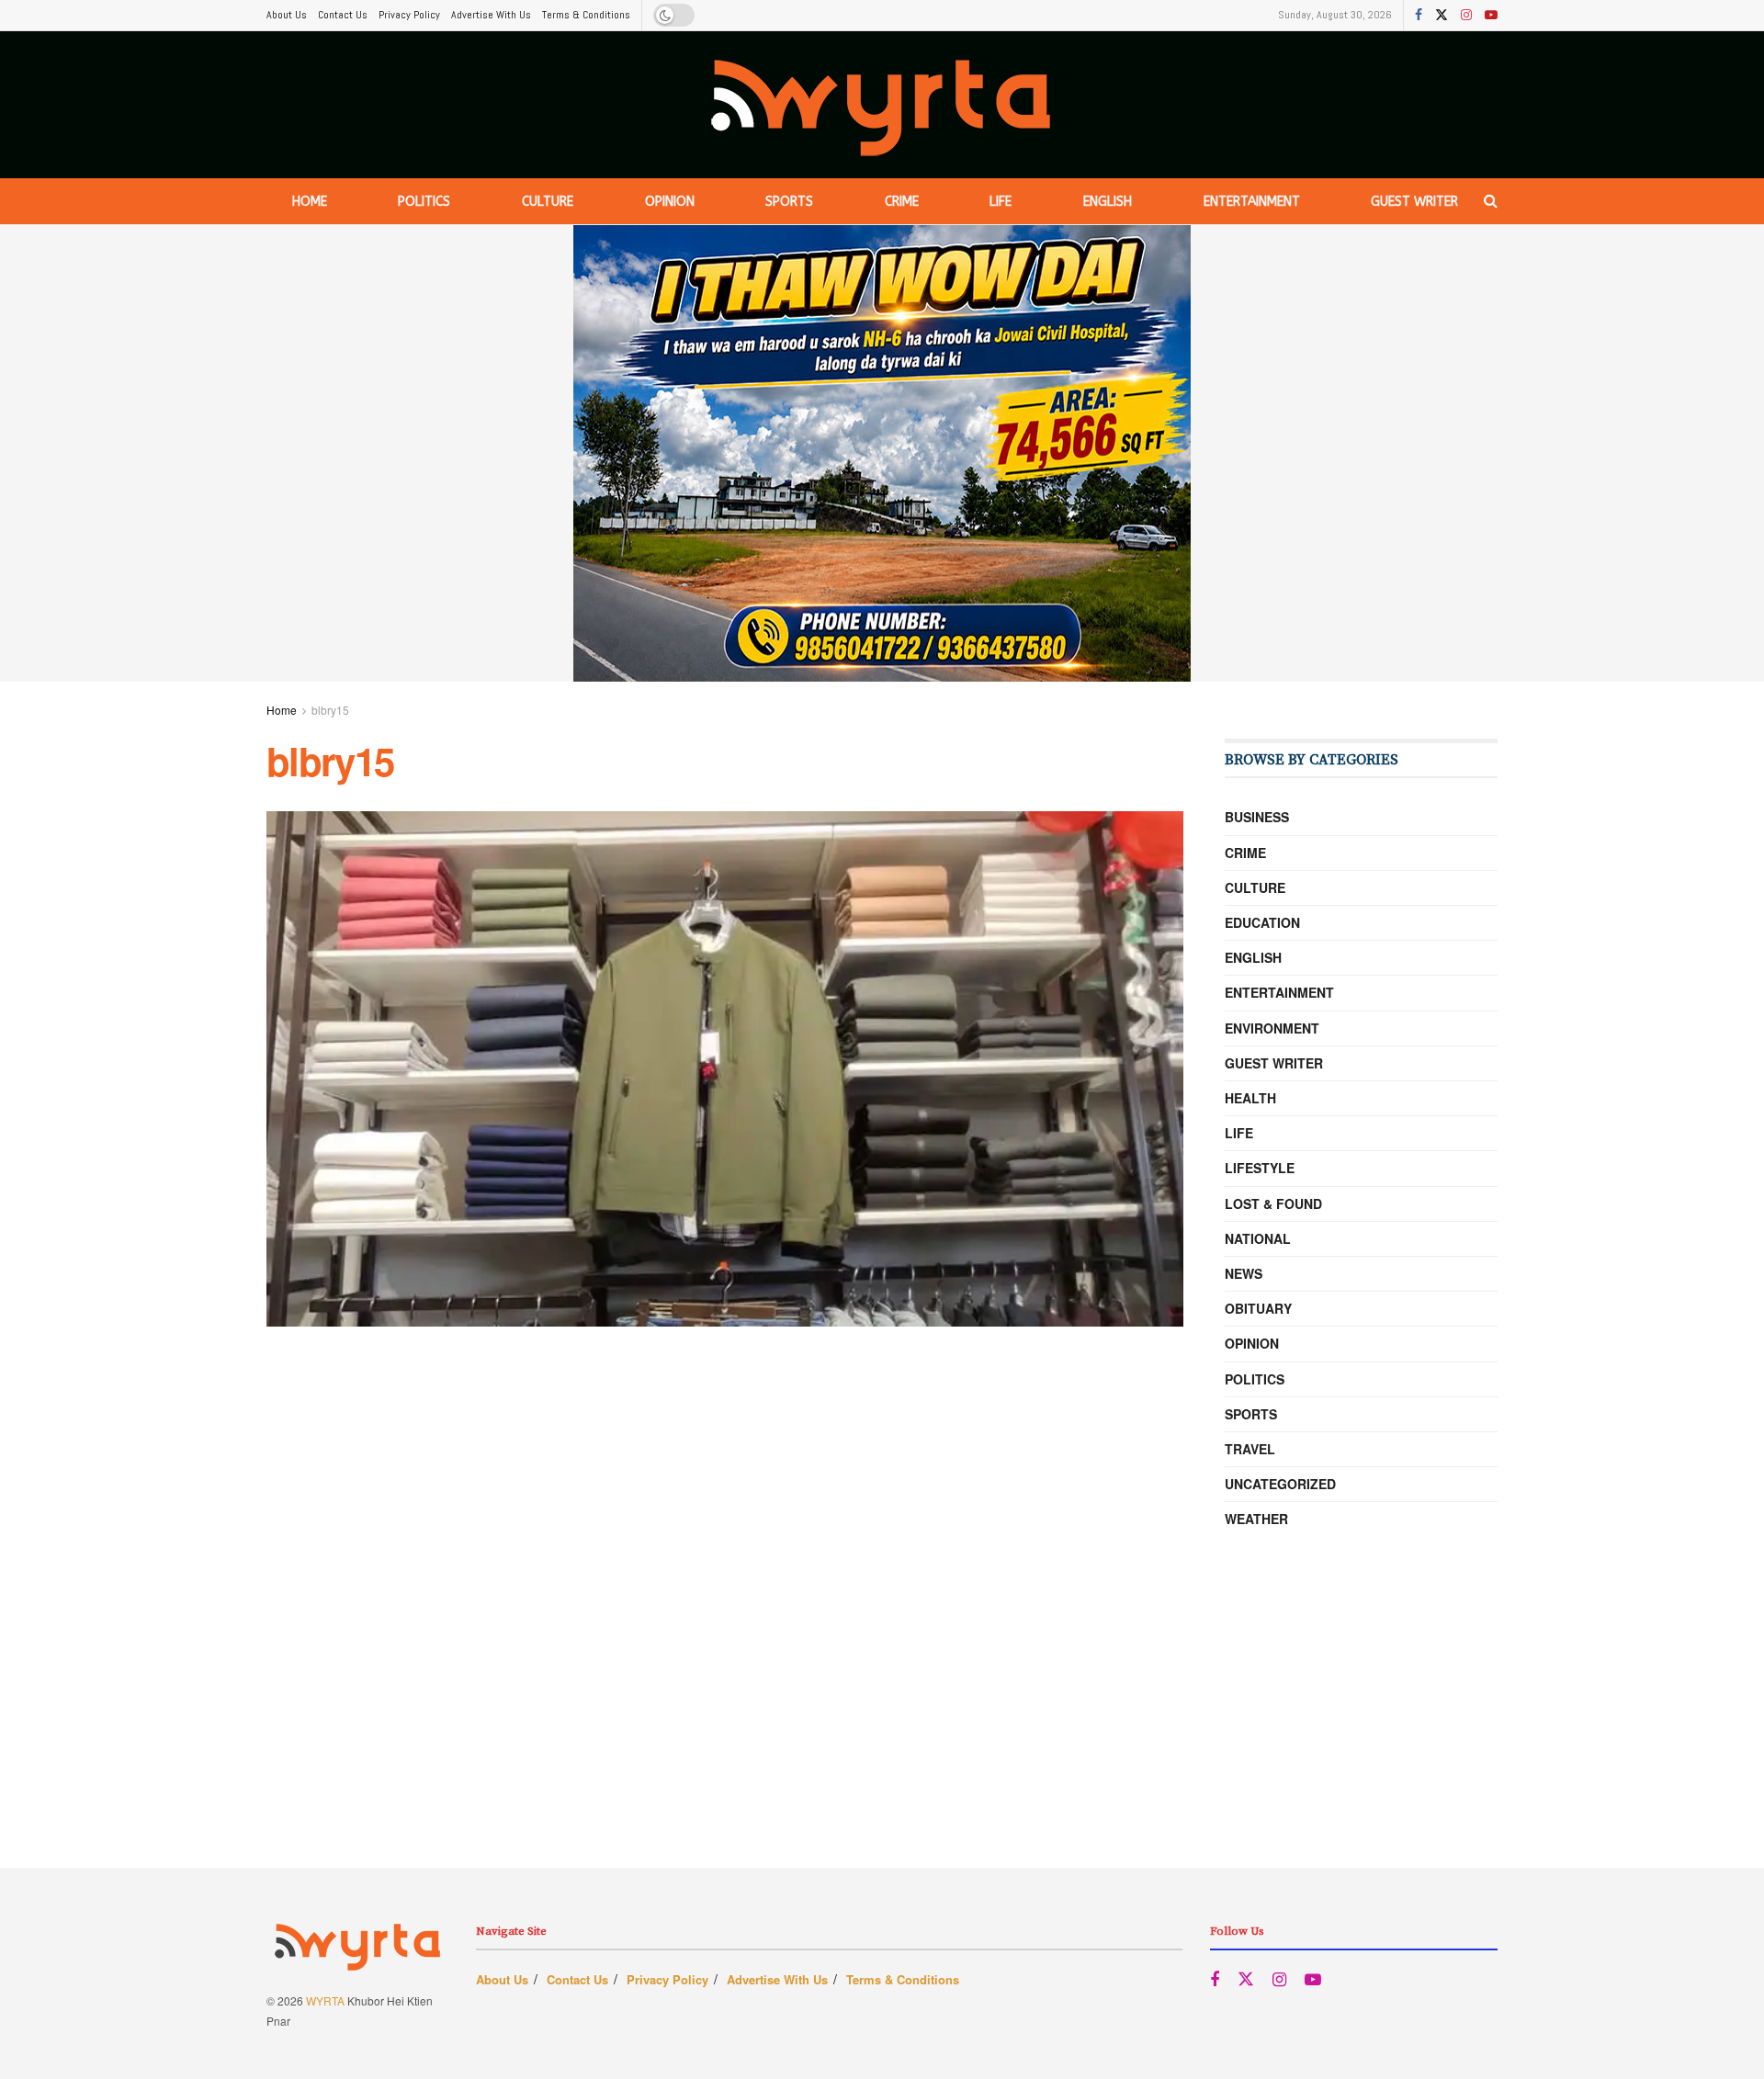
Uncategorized (1280, 1484)
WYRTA (325, 2000)
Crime (902, 202)
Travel (1250, 1449)
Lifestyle (1260, 1168)
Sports (789, 202)
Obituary (1258, 1308)
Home (310, 202)
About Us (287, 15)
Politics (424, 202)
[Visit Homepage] (882, 105)
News (1244, 1273)
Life (1001, 202)
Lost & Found (1273, 1203)
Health (1250, 1098)
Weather (1256, 1519)
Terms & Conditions (586, 15)
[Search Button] (1491, 201)
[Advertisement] (882, 1739)
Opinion (670, 202)
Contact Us (343, 15)
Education (1262, 922)
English (1108, 202)
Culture (548, 202)
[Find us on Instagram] (1466, 16)
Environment (1272, 1028)
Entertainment (1252, 202)
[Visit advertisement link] (882, 453)
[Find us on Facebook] (1419, 16)
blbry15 (330, 710)
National (1258, 1238)
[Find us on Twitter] (1442, 16)
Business (1257, 817)
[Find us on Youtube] (1491, 16)
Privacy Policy (409, 15)
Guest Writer (1414, 202)
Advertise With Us (491, 15)
